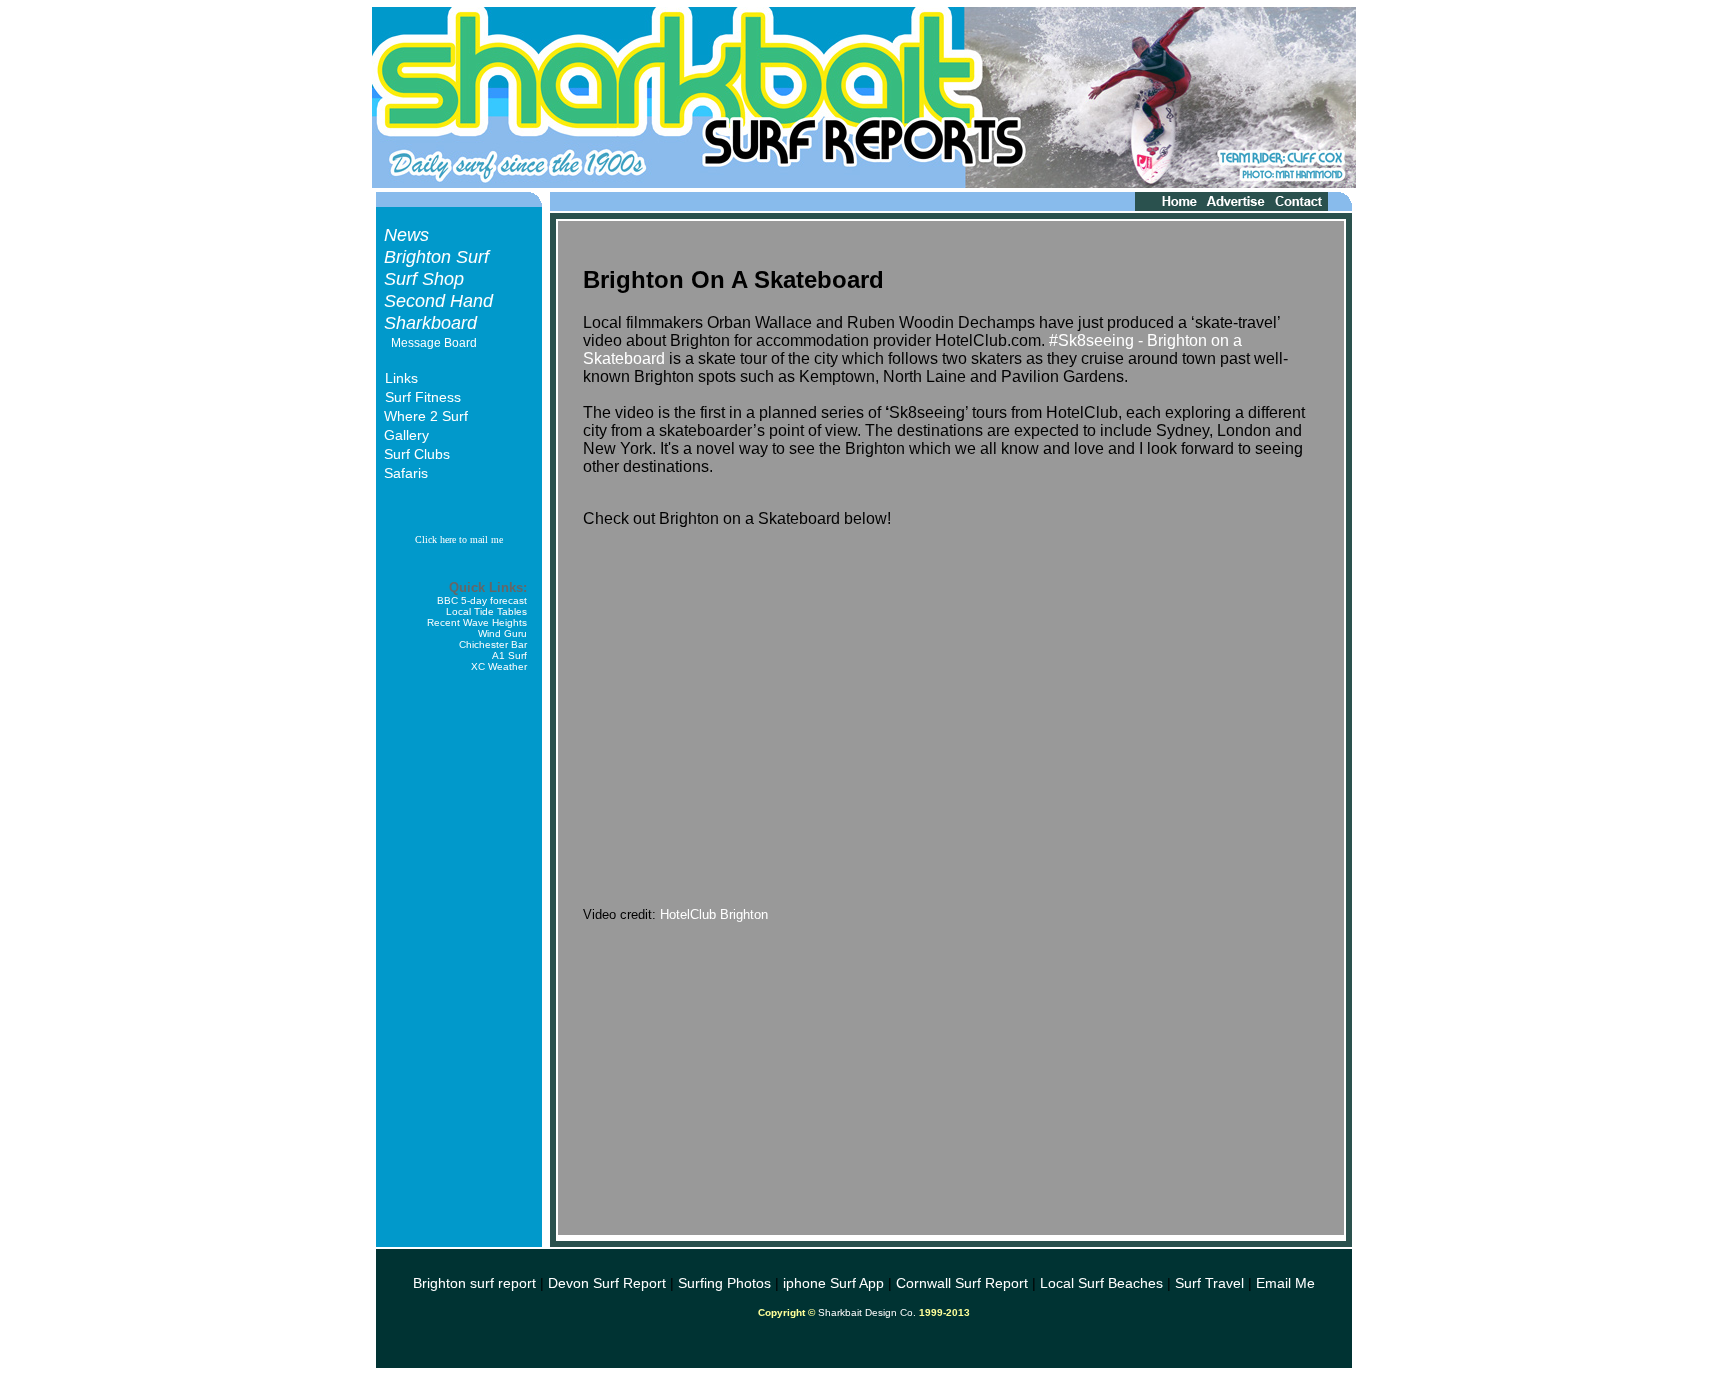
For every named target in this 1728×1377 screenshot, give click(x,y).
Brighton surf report (474, 1283)
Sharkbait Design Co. (867, 1312)
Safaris (406, 473)
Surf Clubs (417, 454)
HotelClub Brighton (714, 914)
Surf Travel (1209, 1283)
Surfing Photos (724, 1283)
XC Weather (499, 666)
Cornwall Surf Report (962, 1283)
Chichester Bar (493, 644)
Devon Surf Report (607, 1283)
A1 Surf (509, 655)
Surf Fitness (423, 397)
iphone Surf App (833, 1283)
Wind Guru (502, 633)
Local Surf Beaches (1101, 1283)
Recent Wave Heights (477, 622)
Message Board (434, 343)
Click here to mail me (459, 539)
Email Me (1285, 1283)
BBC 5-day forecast (482, 600)
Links (401, 378)
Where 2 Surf (426, 416)
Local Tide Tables (486, 611)
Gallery (406, 435)
